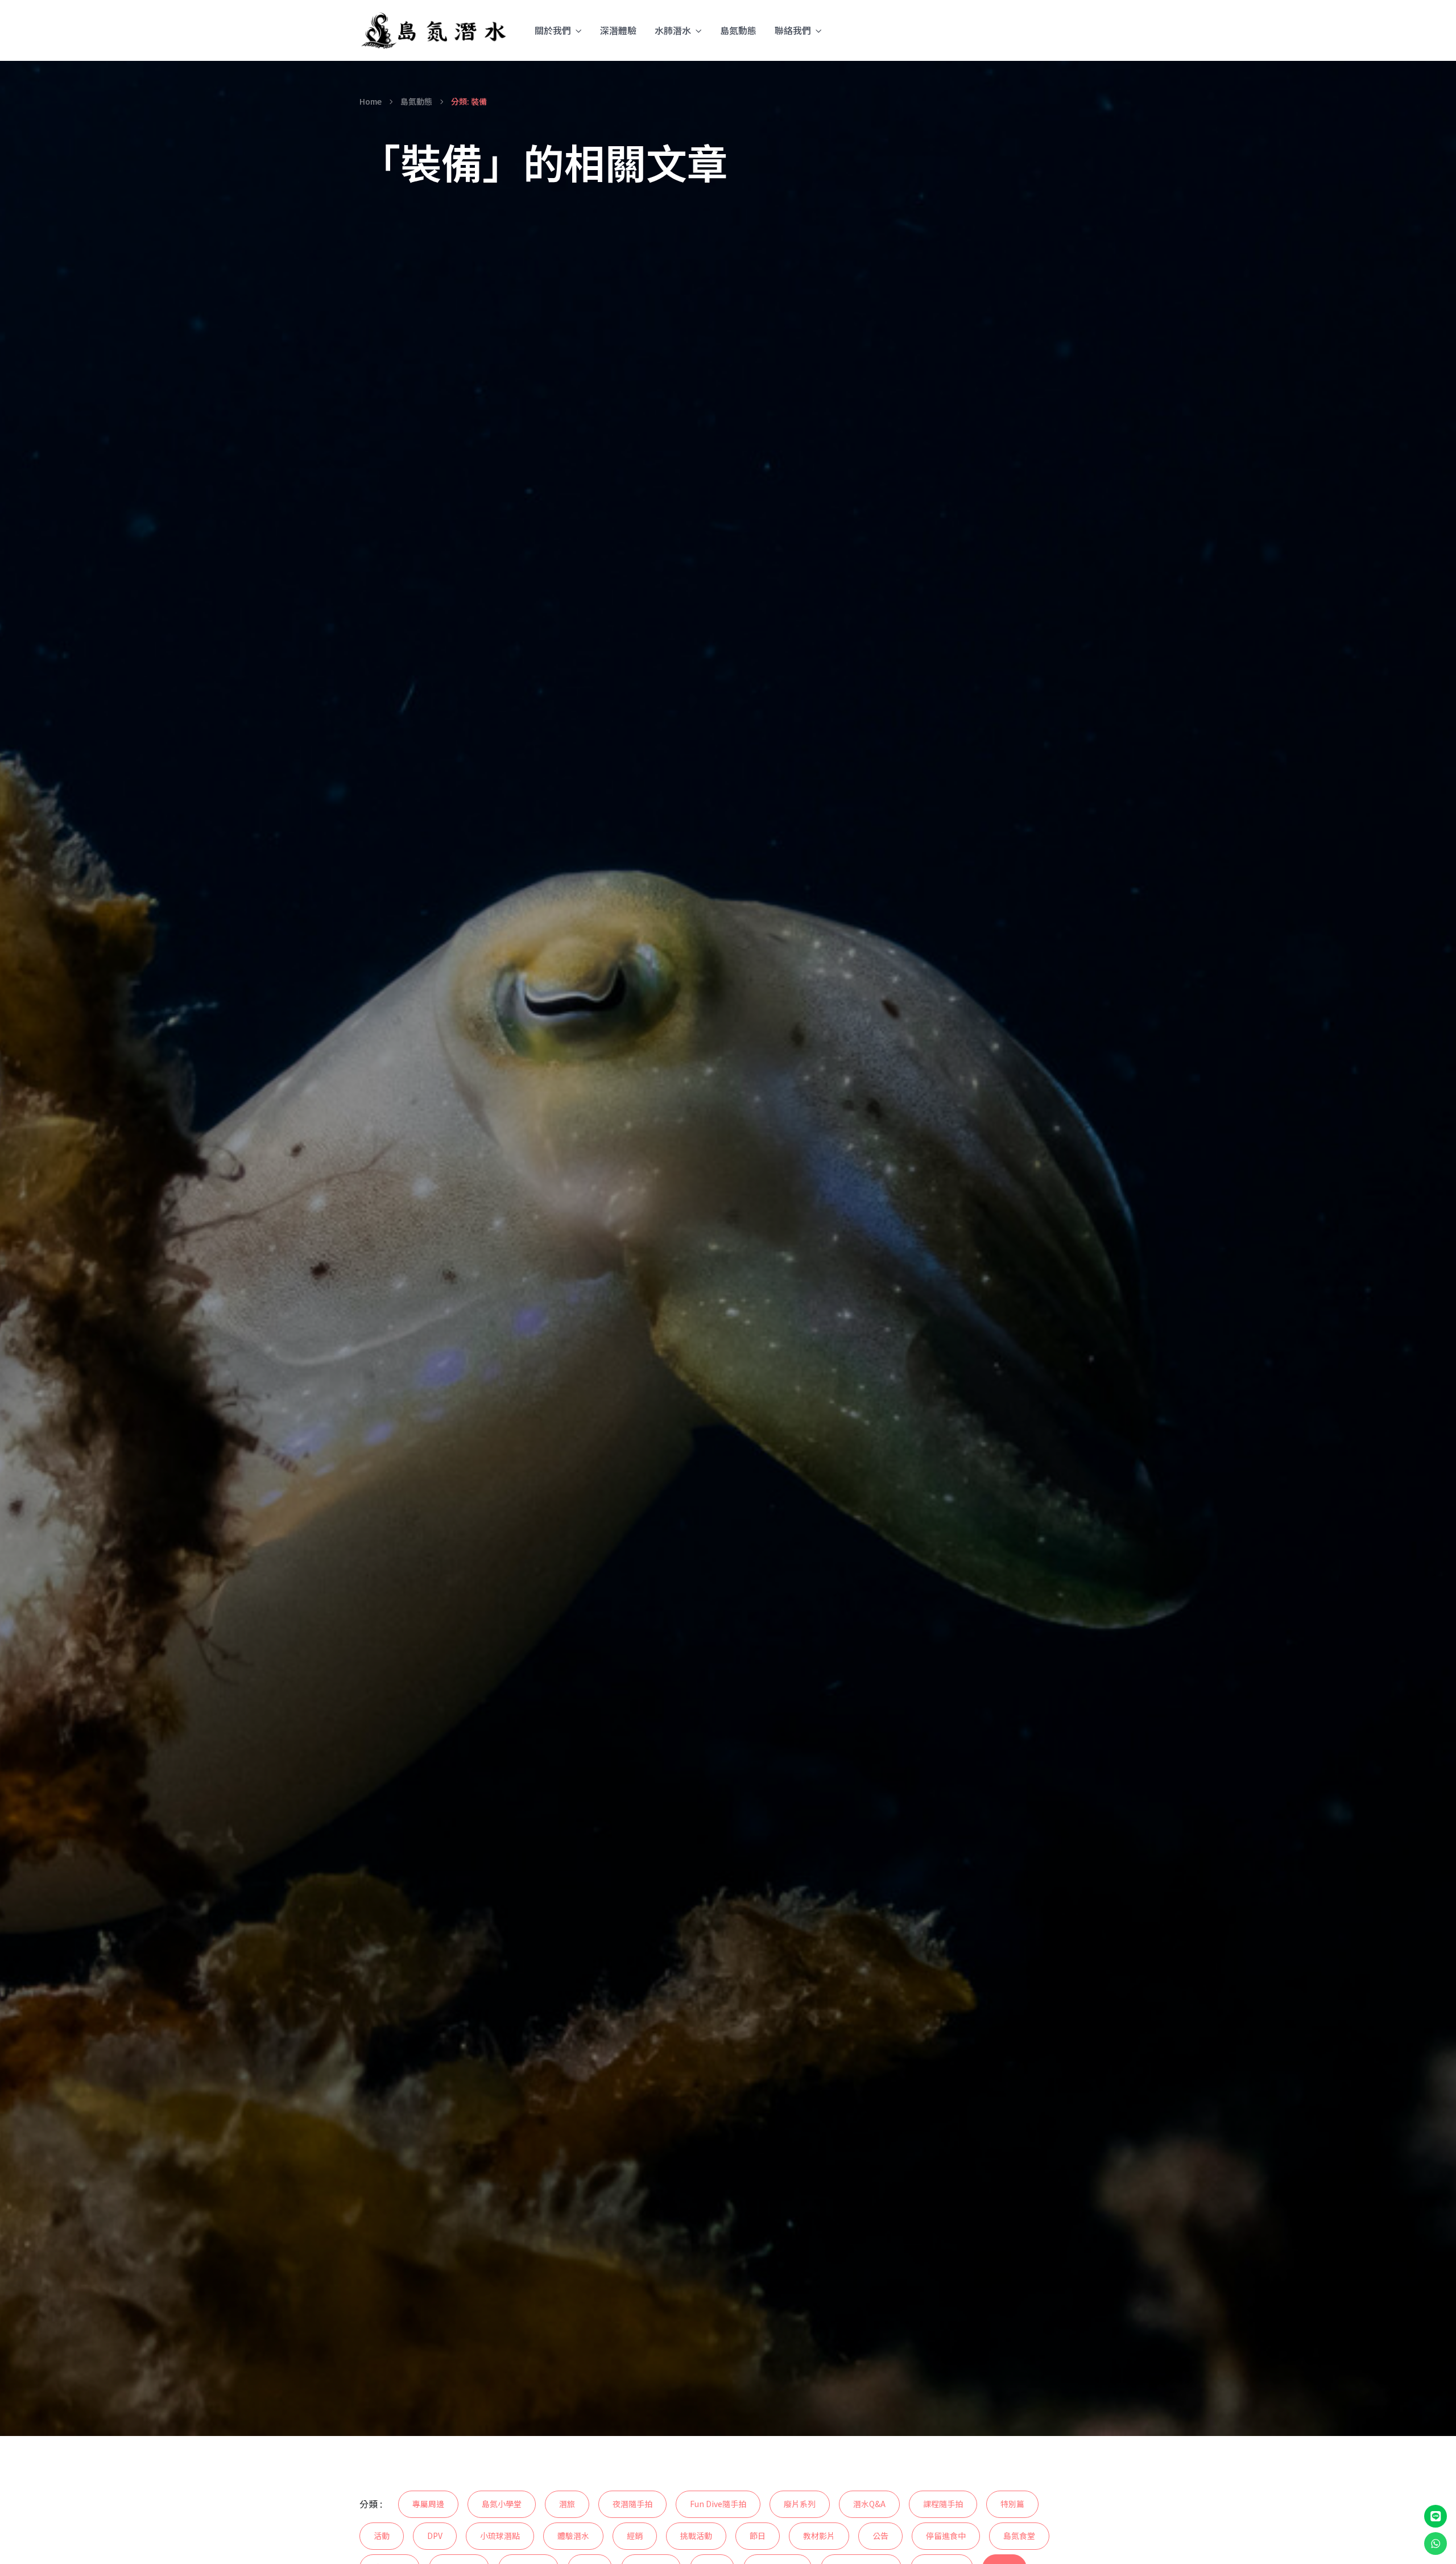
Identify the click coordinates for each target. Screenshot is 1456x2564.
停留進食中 (946, 2536)
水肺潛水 (673, 30)
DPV (435, 2536)
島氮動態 (738, 30)
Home (371, 101)
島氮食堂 (1019, 2536)
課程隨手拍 (943, 2504)
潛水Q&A (869, 2504)
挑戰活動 (696, 2536)
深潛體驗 (618, 30)
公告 (880, 2536)
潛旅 (567, 2504)
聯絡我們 (793, 30)
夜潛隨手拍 (632, 2504)
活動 (382, 2536)
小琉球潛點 (500, 2536)
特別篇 (1012, 2504)
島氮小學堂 (502, 2504)
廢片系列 (800, 2504)
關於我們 (553, 30)
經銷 (635, 2536)
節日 (758, 2536)
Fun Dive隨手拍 (718, 2504)
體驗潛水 (573, 2536)
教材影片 (819, 2536)
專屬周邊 (428, 2504)
